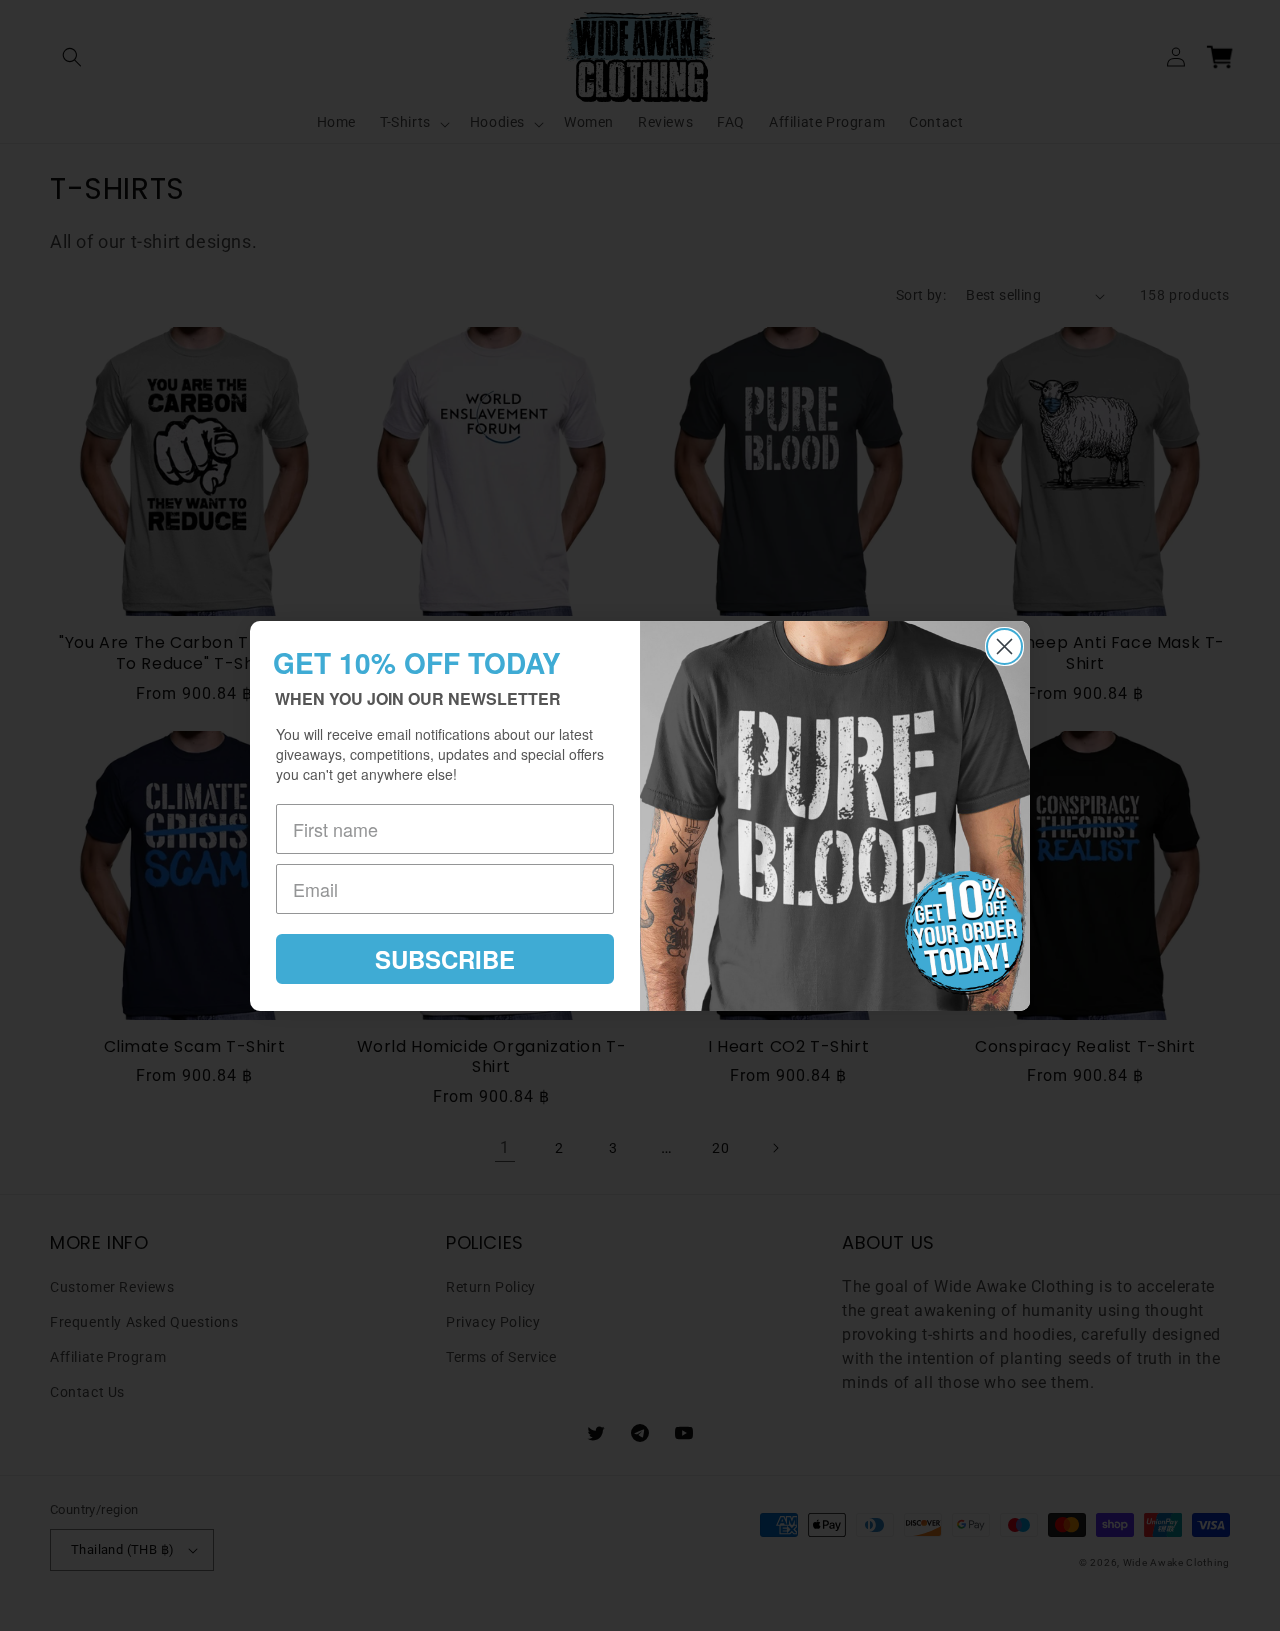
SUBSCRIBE (445, 959)
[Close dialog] (1004, 646)
